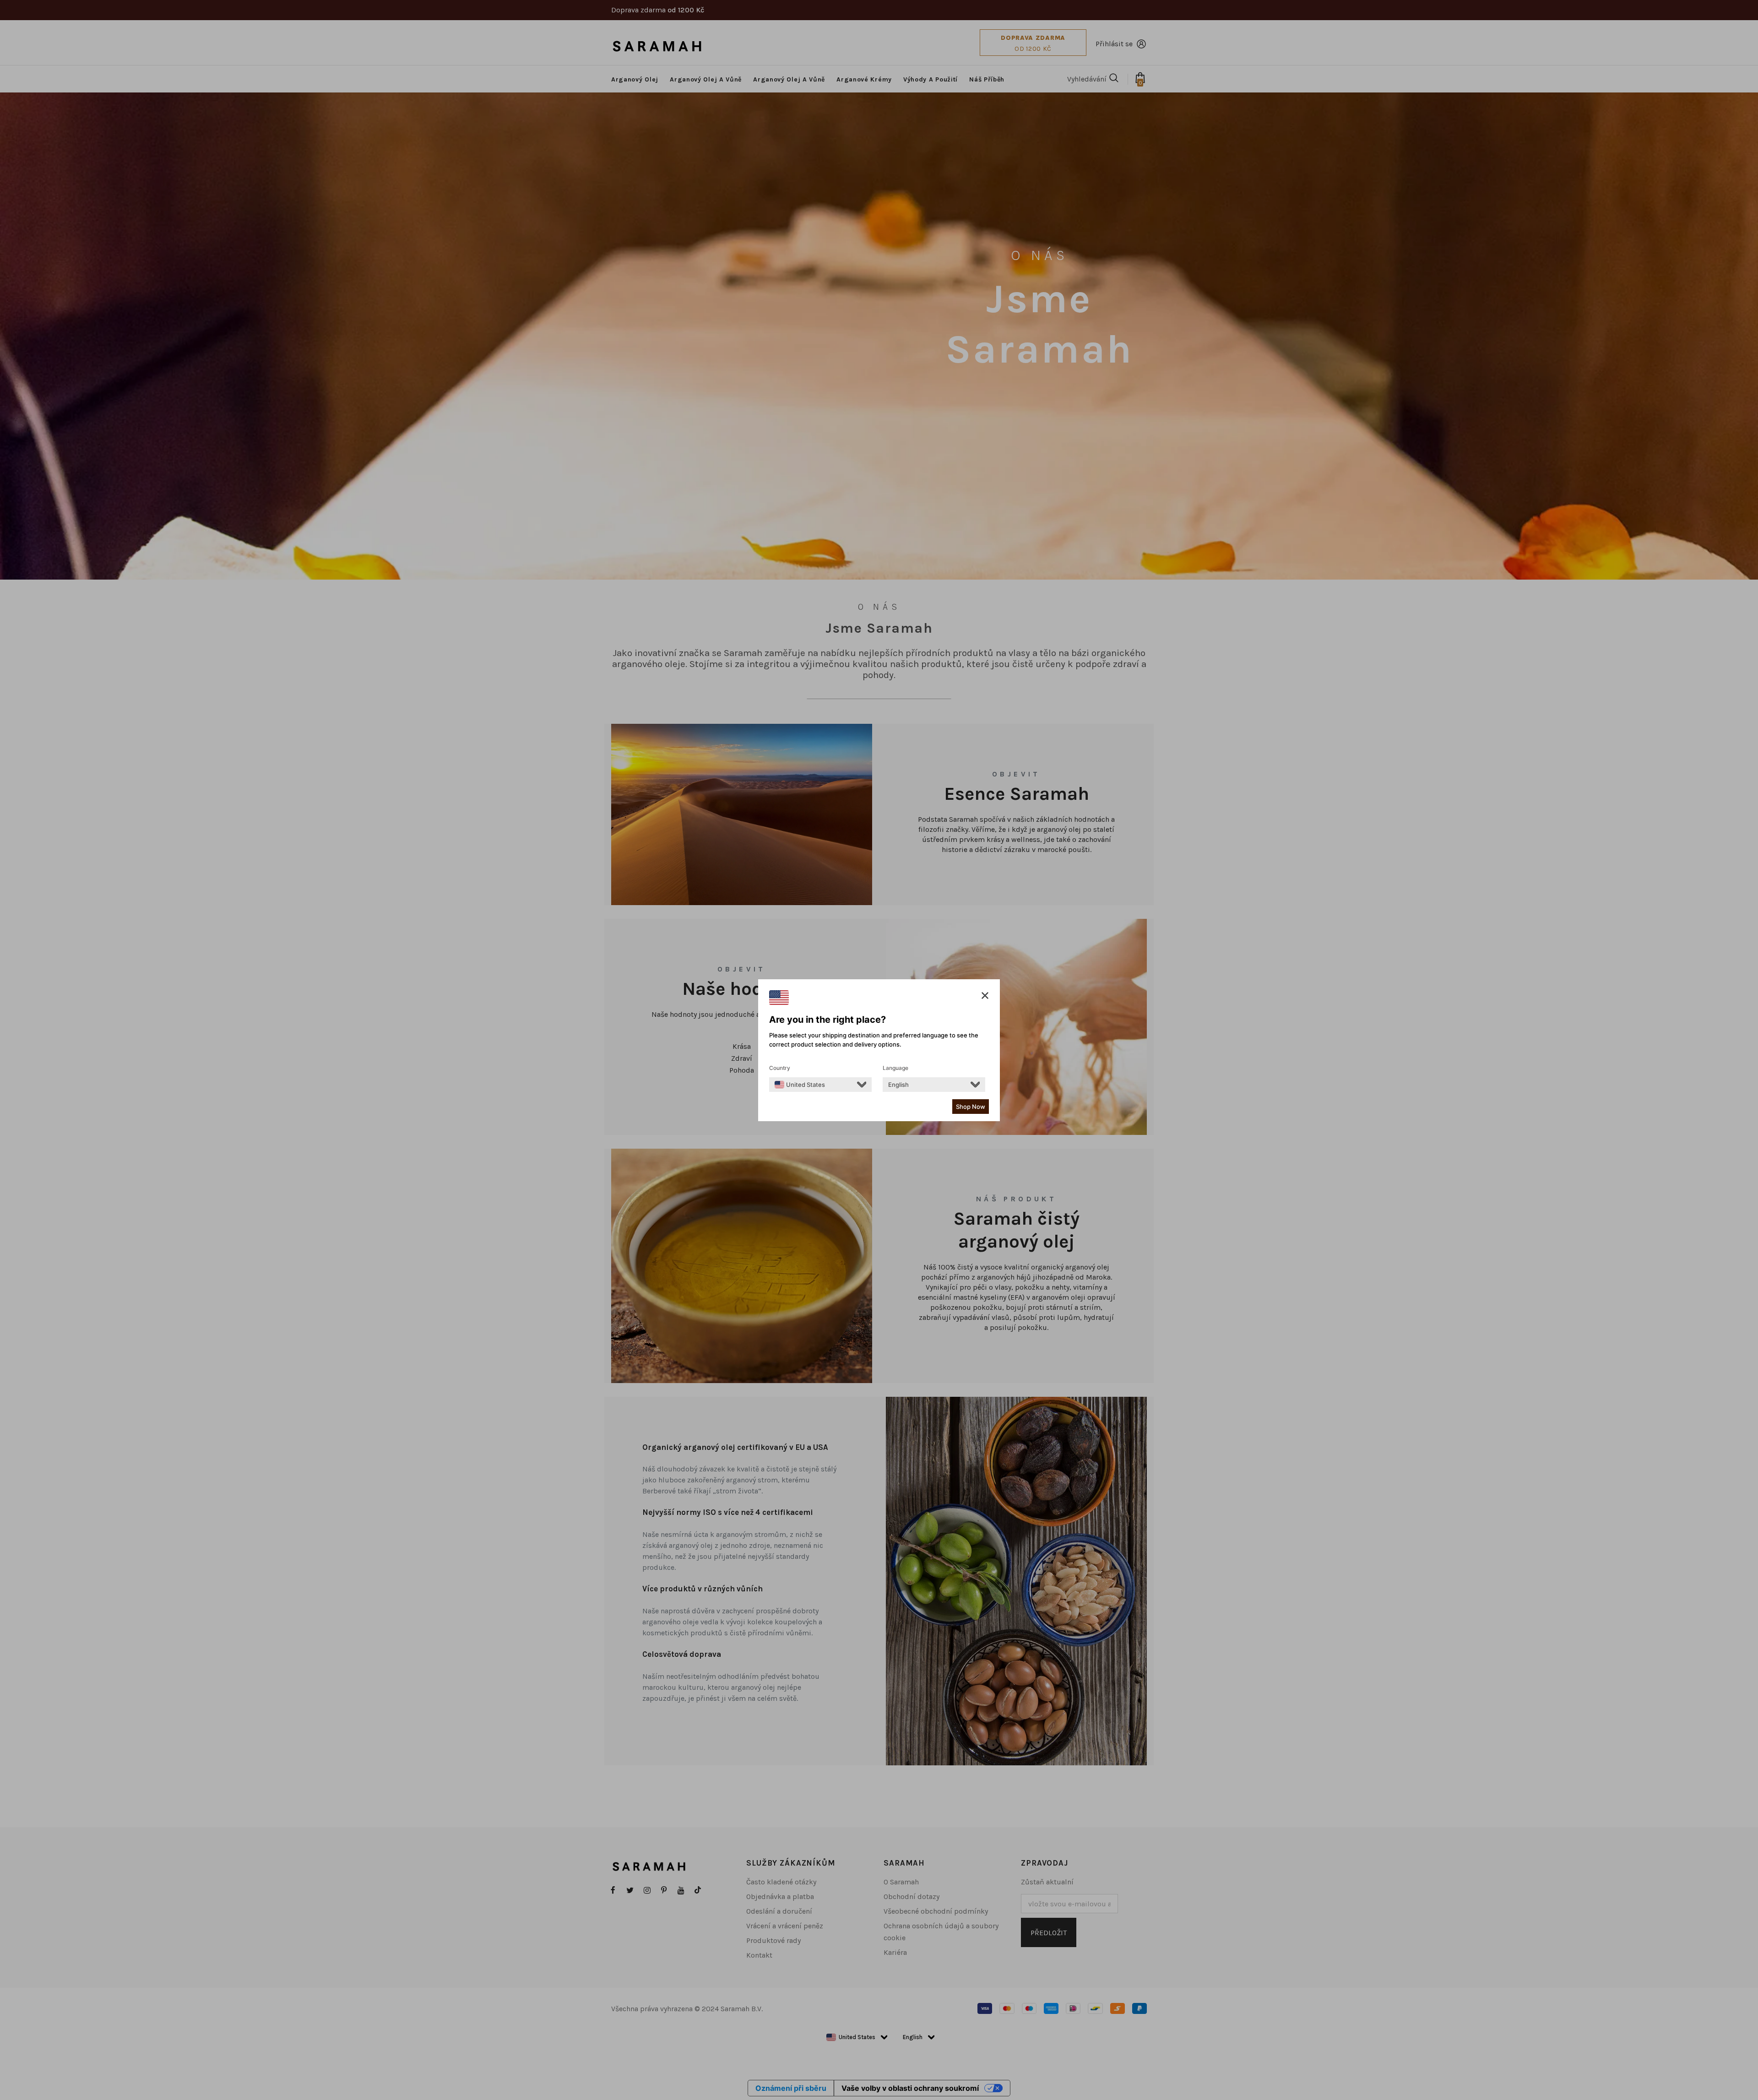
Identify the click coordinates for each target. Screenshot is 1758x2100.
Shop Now (971, 1107)
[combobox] (800, 1085)
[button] (985, 996)
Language (895, 1068)
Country (780, 1068)
